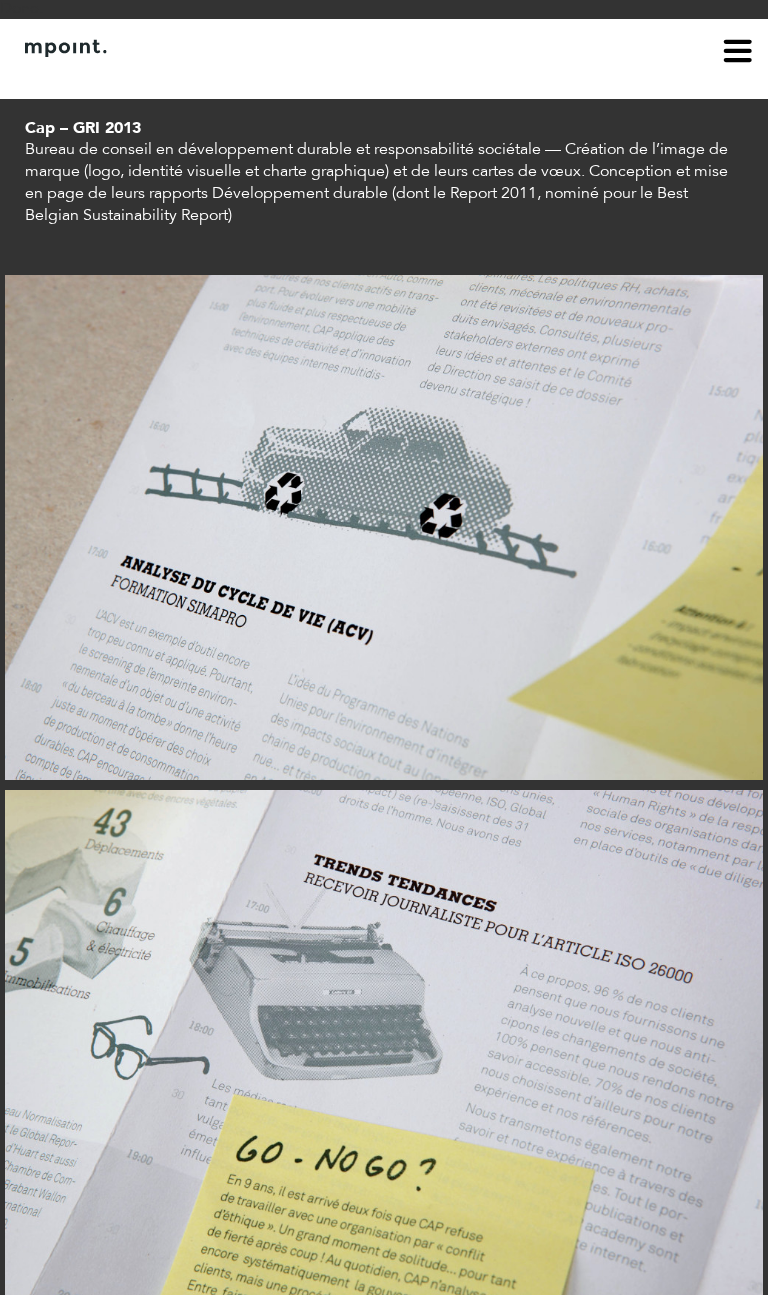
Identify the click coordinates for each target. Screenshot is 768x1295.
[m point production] (374, 48)
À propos (56, 78)
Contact (137, 78)
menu (738, 54)
